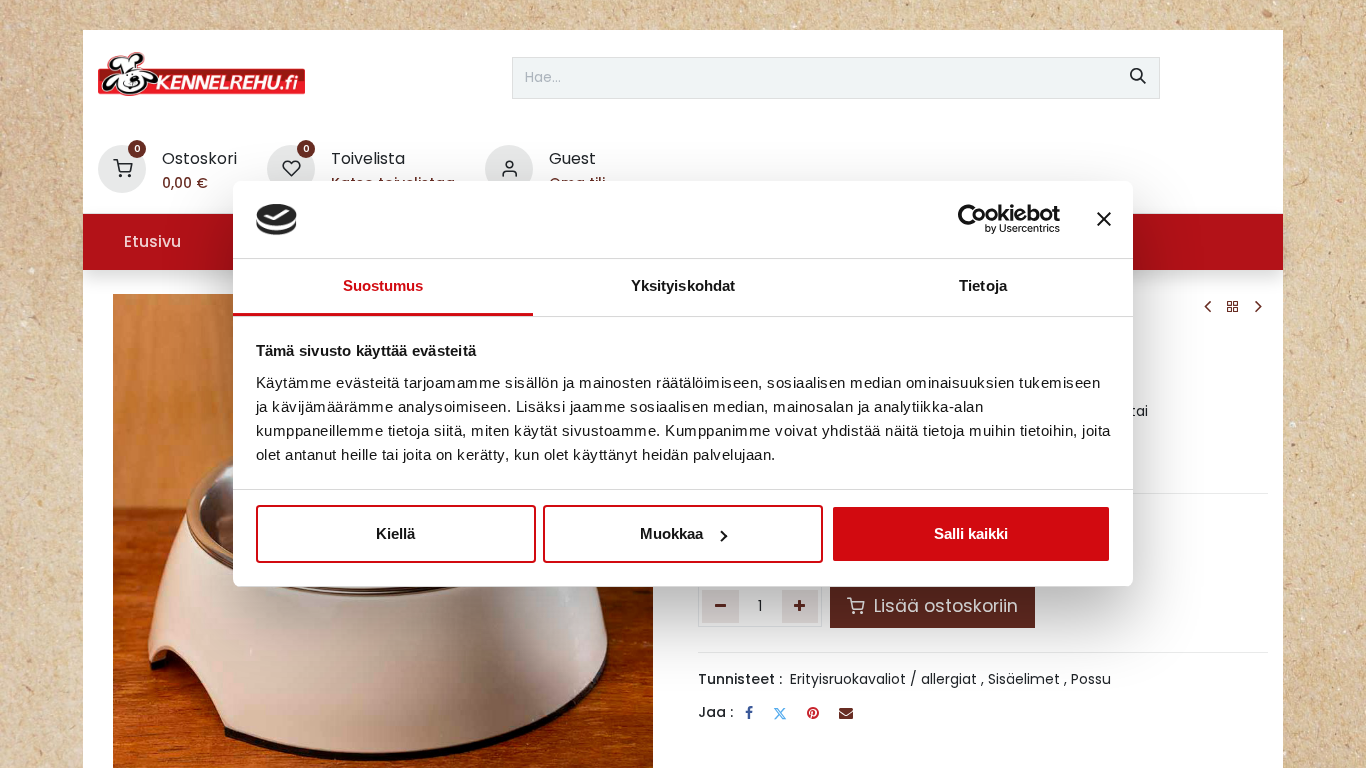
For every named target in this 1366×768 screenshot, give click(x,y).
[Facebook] (749, 713)
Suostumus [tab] (383, 285)
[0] (122, 167)
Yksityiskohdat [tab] (683, 285)
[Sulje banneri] (1104, 220)
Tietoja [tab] (983, 285)
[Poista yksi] (720, 606)
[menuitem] (152, 242)
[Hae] (1138, 78)
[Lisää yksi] (800, 606)
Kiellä (395, 533)
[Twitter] (780, 713)
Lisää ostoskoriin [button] (943, 606)
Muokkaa (671, 533)
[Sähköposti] (846, 713)
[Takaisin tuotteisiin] (1233, 307)
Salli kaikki (971, 533)
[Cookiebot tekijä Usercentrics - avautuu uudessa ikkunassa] (972, 220)
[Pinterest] (813, 713)
